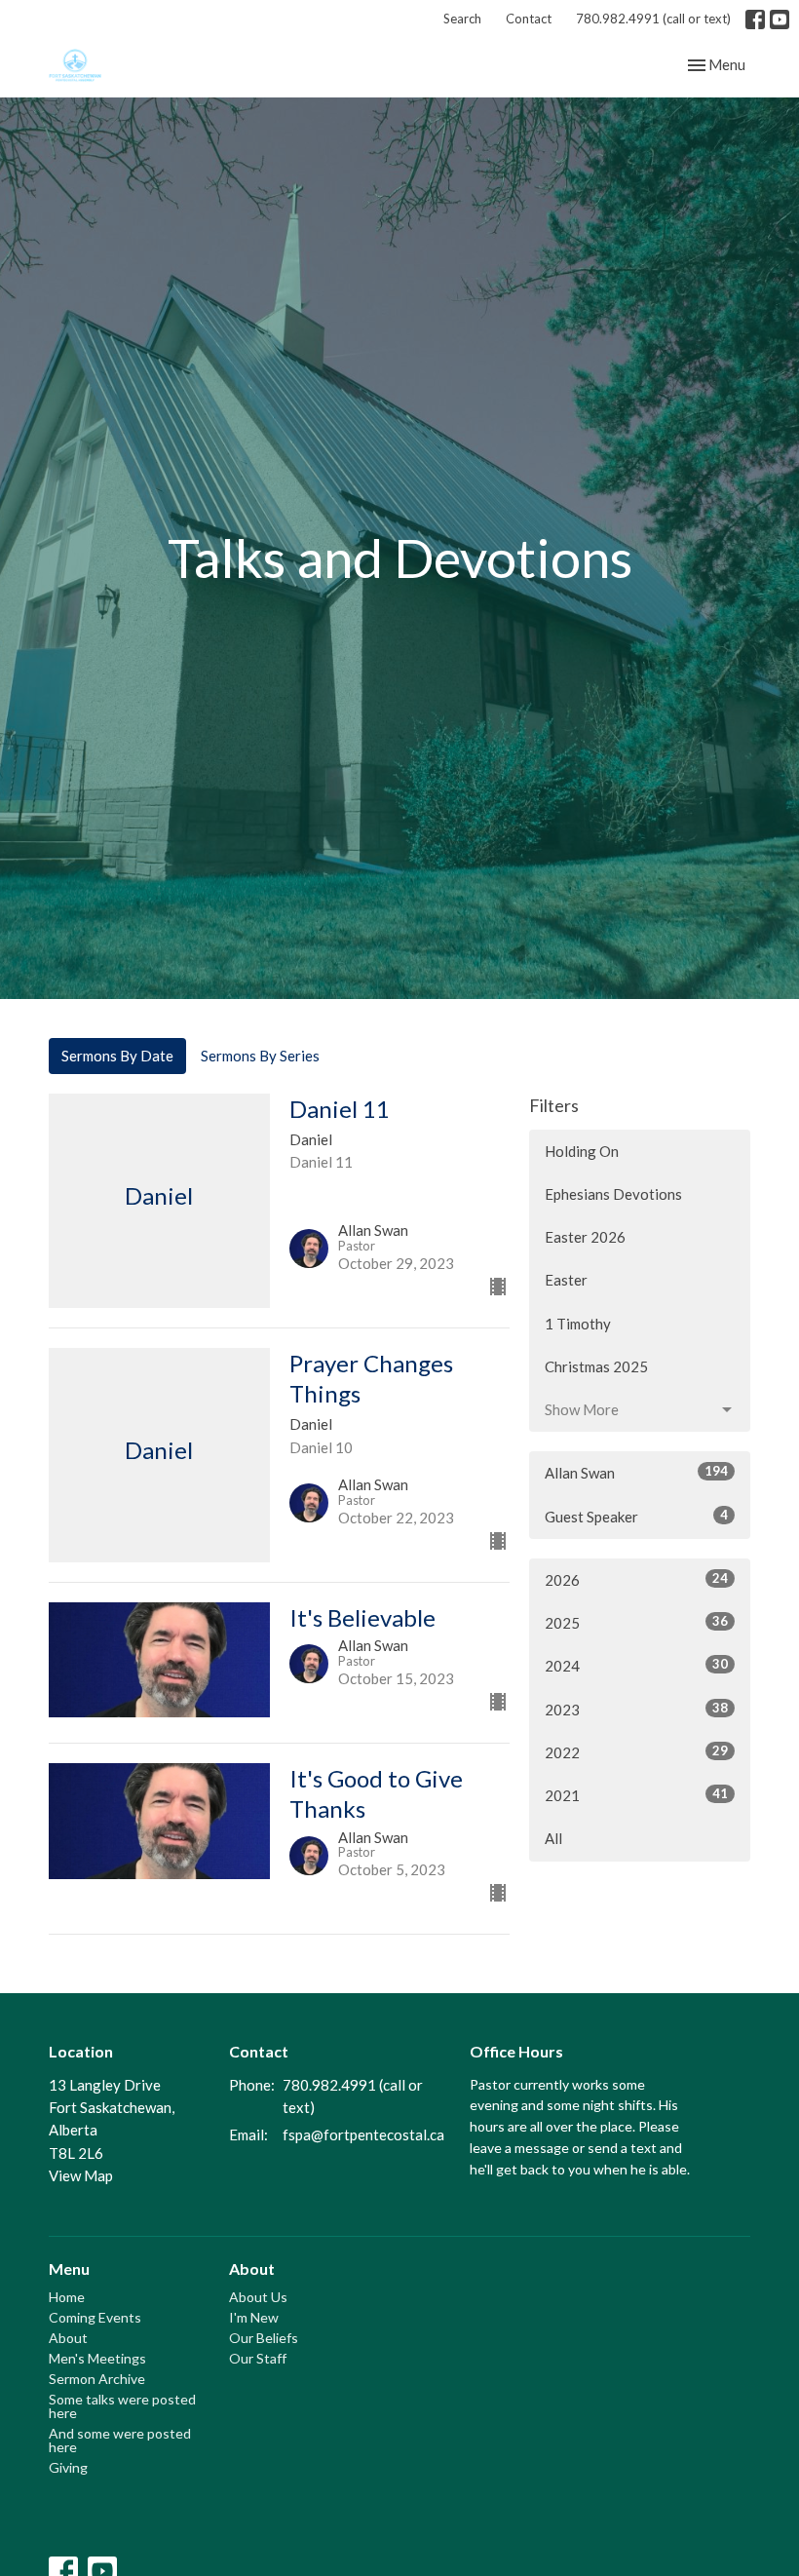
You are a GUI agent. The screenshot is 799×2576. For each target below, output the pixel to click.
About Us (258, 2297)
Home (67, 2297)
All (553, 1838)
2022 (636, 1752)
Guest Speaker (636, 1516)
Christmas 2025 (596, 1366)
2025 (636, 1622)
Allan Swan (636, 1472)
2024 (636, 1665)
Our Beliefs (264, 2338)
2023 (636, 1709)
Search (462, 19)
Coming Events (95, 2317)
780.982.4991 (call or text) (653, 19)
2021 (636, 1795)
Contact (529, 19)
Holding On (582, 1151)
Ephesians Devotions (613, 1194)
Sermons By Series (260, 1056)
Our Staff (258, 2358)
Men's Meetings (97, 2358)
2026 (636, 1579)
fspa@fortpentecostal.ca (363, 2134)
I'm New (254, 2317)
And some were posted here (120, 2440)
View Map (81, 2175)
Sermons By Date (117, 1056)
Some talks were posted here (122, 2406)
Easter (566, 1280)
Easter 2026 (585, 1237)
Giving (68, 2467)
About (68, 2338)
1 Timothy (578, 1324)
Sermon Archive (97, 2379)
